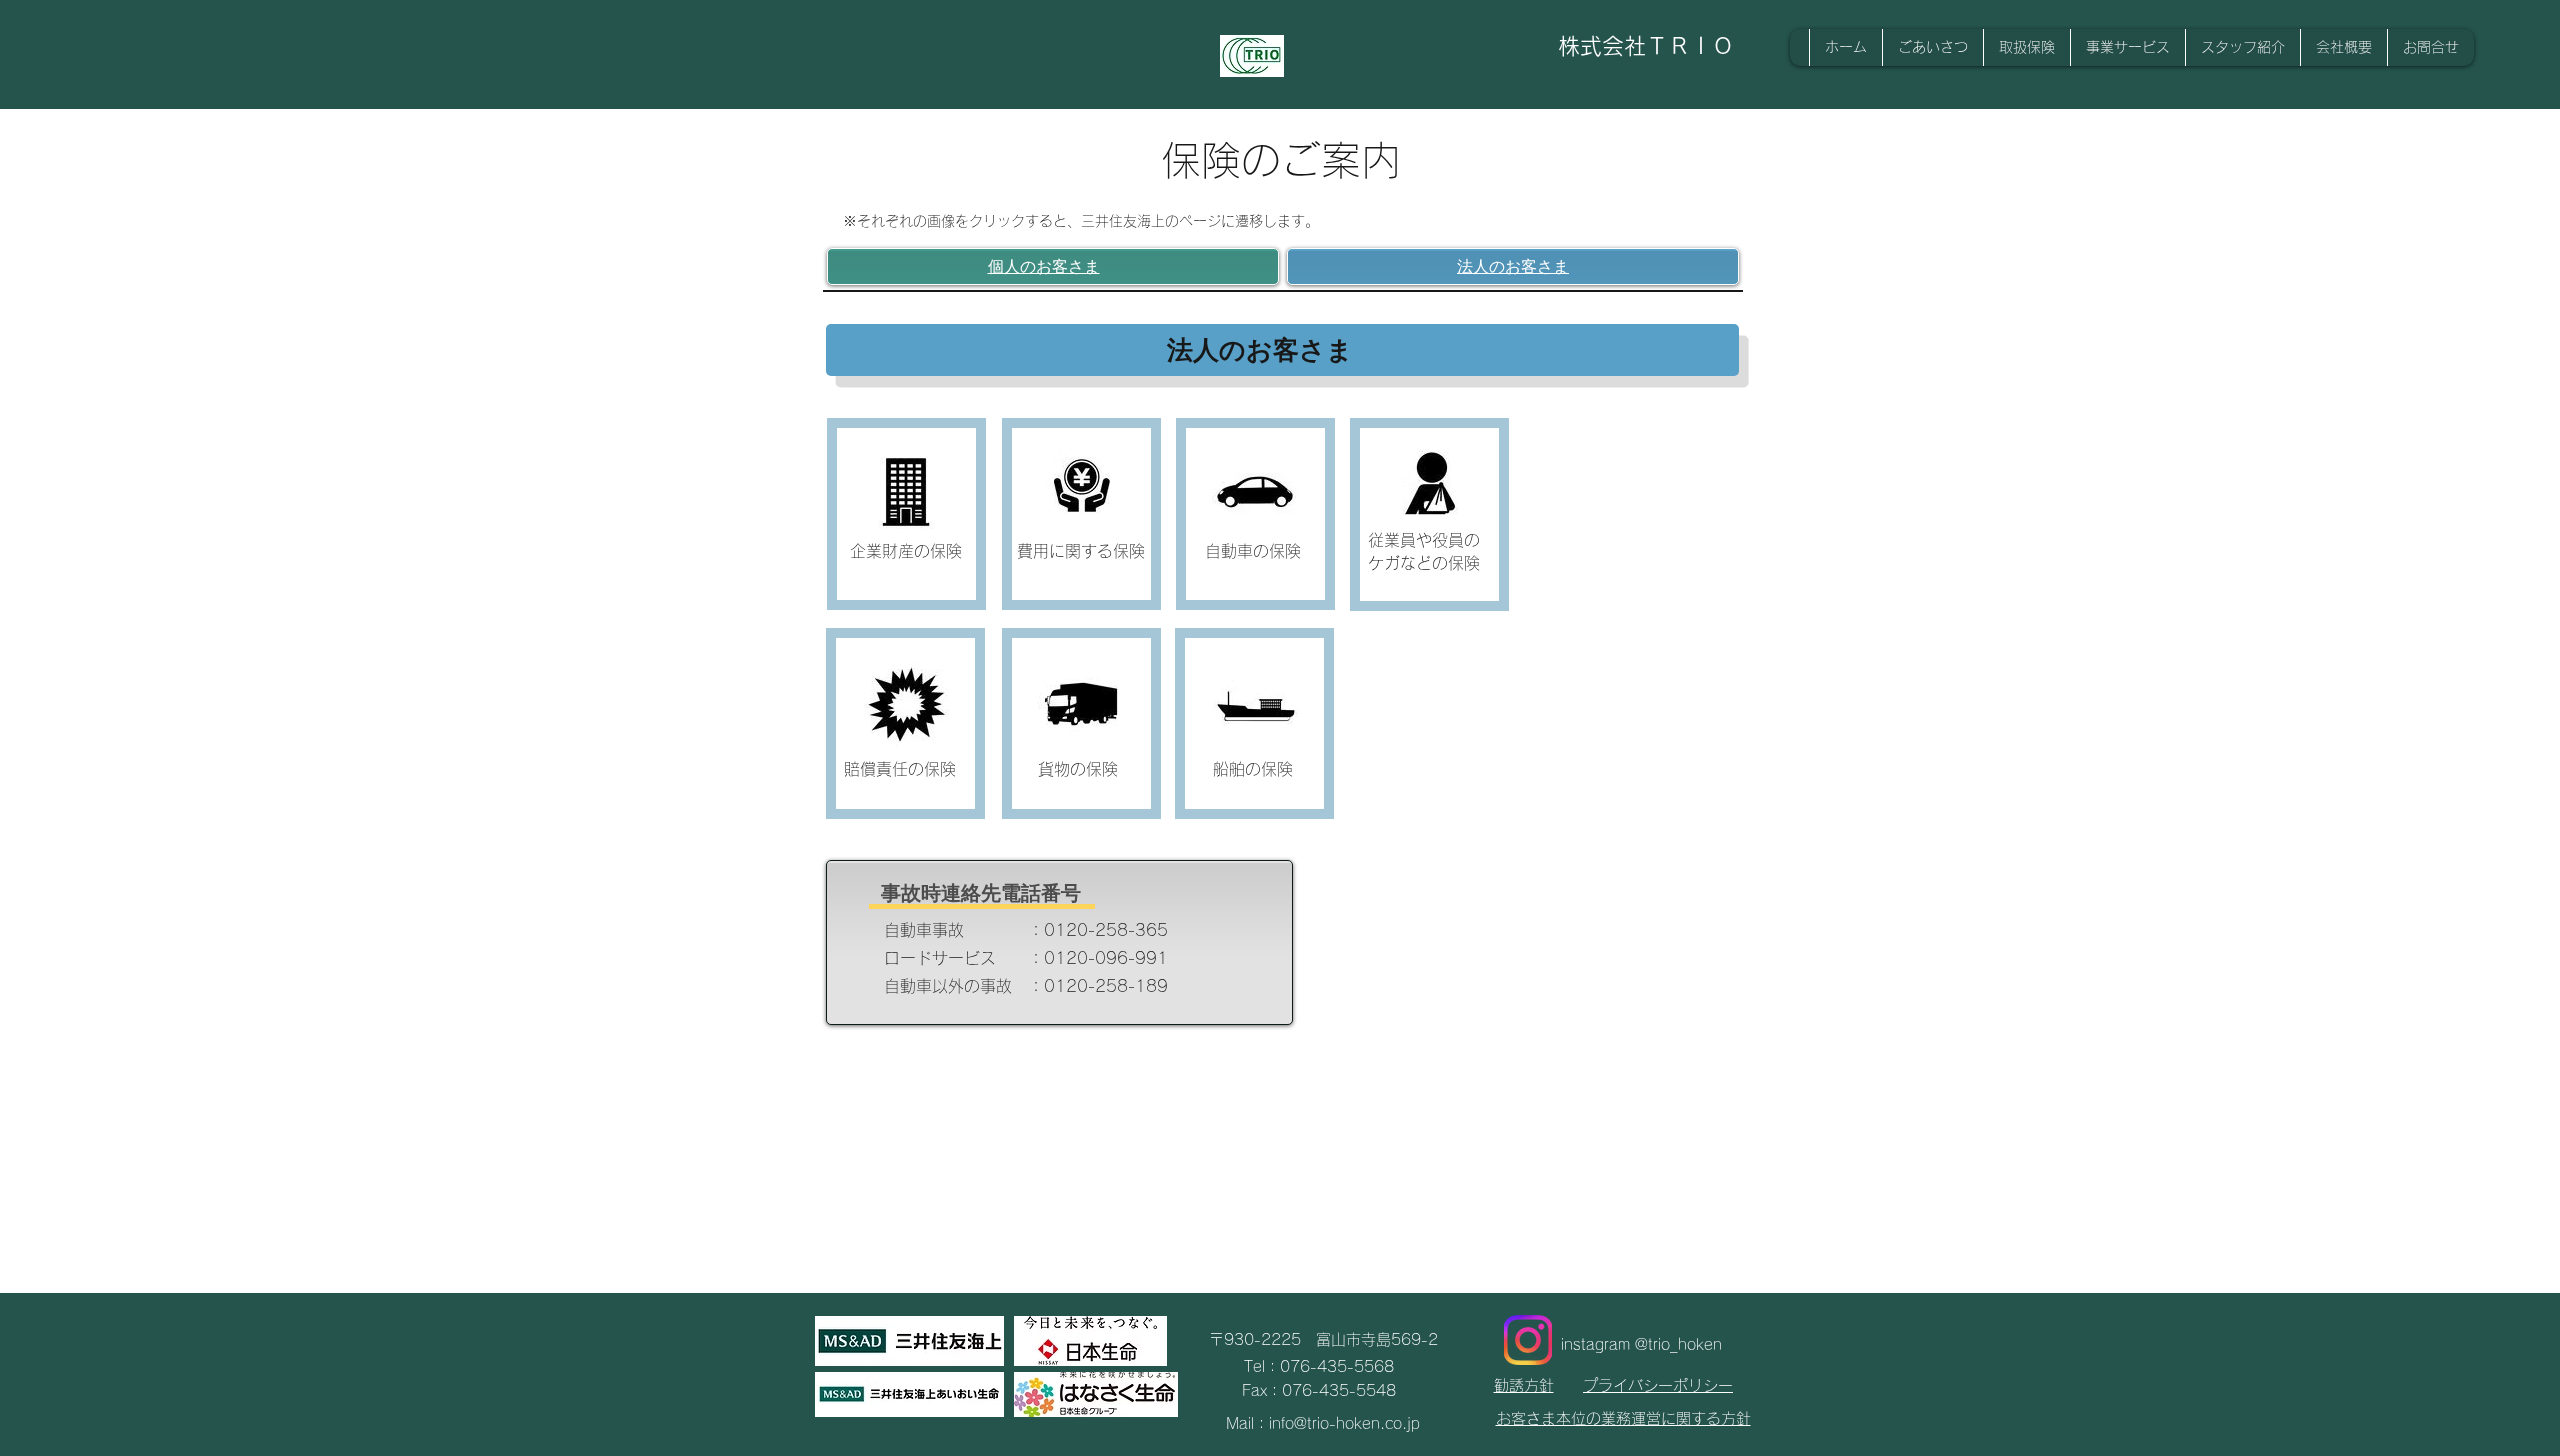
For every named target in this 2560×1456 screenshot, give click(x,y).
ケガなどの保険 (1424, 563)
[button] (2343, 47)
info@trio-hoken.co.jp (1344, 1423)
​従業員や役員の (1424, 540)
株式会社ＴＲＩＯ (1646, 46)
